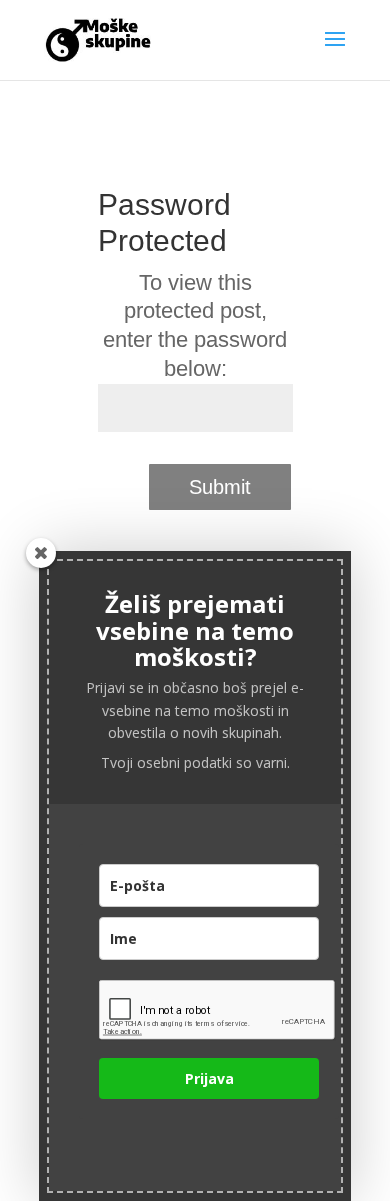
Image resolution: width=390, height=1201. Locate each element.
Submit (220, 487)
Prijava (209, 1078)
